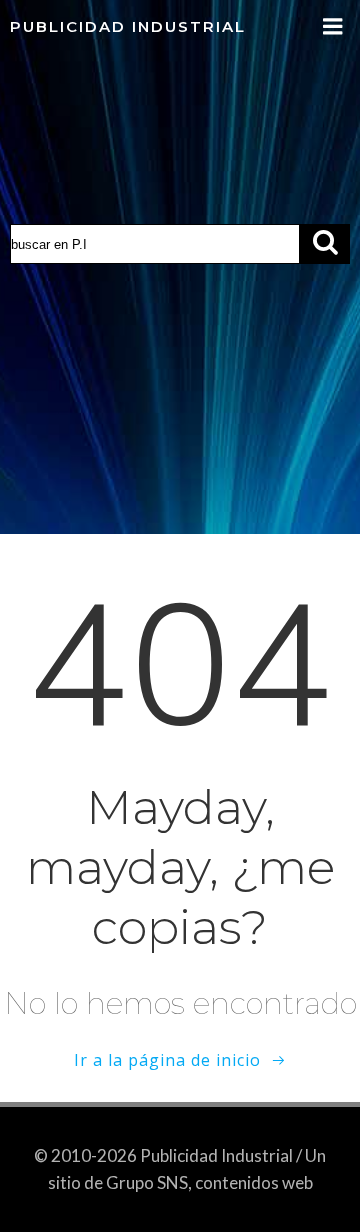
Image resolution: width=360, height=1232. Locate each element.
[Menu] (333, 27)
